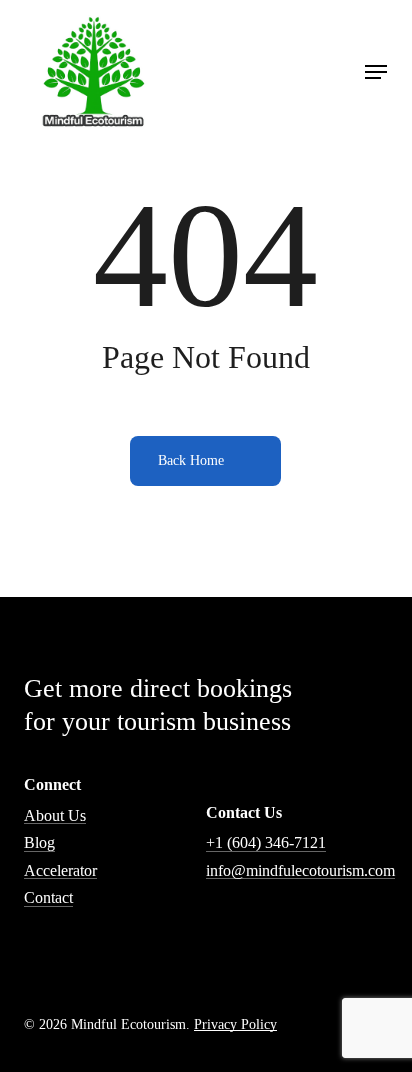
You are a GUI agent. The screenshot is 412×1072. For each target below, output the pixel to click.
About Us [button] (55, 815)
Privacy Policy (235, 1024)
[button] (376, 72)
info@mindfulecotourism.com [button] (300, 870)
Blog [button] (39, 842)
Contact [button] (48, 897)
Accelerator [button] (60, 870)
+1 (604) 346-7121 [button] (266, 842)
